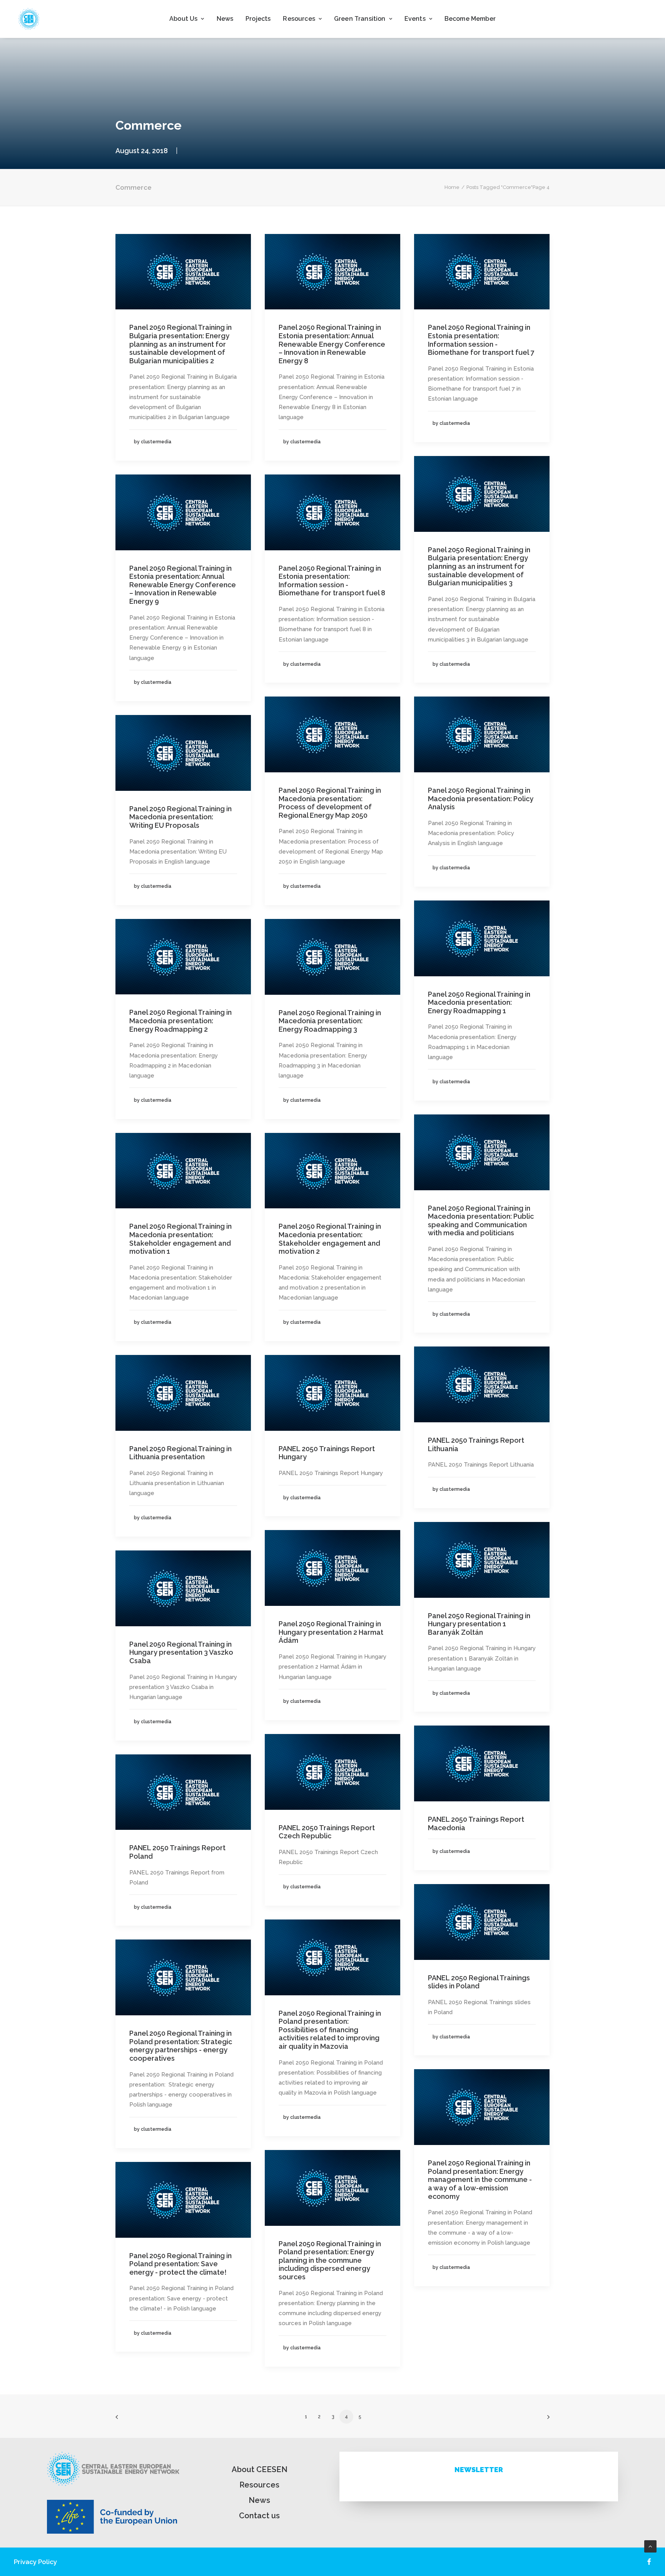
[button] (183, 272)
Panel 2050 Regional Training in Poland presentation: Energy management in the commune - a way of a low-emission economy (480, 2179)
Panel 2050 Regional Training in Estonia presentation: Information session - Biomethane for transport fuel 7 (481, 340)
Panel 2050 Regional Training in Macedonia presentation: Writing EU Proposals (180, 817)
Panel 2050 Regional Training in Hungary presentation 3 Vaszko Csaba (181, 1652)
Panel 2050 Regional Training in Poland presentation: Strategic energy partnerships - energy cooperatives (181, 2046)
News (225, 19)
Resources (259, 2485)
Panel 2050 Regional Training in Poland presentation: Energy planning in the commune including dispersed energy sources (330, 2260)
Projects (258, 19)
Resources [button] (299, 19)
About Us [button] (183, 19)
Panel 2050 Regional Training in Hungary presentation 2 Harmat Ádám (331, 1632)
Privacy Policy (35, 2562)
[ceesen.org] (29, 19)
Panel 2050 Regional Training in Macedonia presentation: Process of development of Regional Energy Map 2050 (330, 803)
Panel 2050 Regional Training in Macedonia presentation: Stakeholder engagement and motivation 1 (180, 1239)
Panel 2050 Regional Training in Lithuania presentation (180, 1453)
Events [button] (415, 19)
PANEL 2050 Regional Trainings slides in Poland (479, 1982)
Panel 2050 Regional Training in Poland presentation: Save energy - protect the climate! (180, 2264)
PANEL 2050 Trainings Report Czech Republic (327, 1832)
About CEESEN (260, 2469)
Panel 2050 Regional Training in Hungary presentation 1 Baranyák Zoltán (479, 1624)
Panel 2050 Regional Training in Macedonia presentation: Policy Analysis (481, 799)
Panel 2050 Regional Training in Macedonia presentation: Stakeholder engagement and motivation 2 (330, 1239)
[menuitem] (187, 19)
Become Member (470, 19)
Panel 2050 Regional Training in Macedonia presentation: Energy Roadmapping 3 (330, 1021)
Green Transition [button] (360, 19)
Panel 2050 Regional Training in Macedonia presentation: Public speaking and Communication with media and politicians (481, 1221)
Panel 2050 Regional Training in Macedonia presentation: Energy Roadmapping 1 (479, 1002)
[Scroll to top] (650, 2546)
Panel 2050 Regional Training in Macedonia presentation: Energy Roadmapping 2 (180, 1021)
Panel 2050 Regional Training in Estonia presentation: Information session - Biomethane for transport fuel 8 (332, 581)
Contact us (259, 2516)
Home (452, 187)
